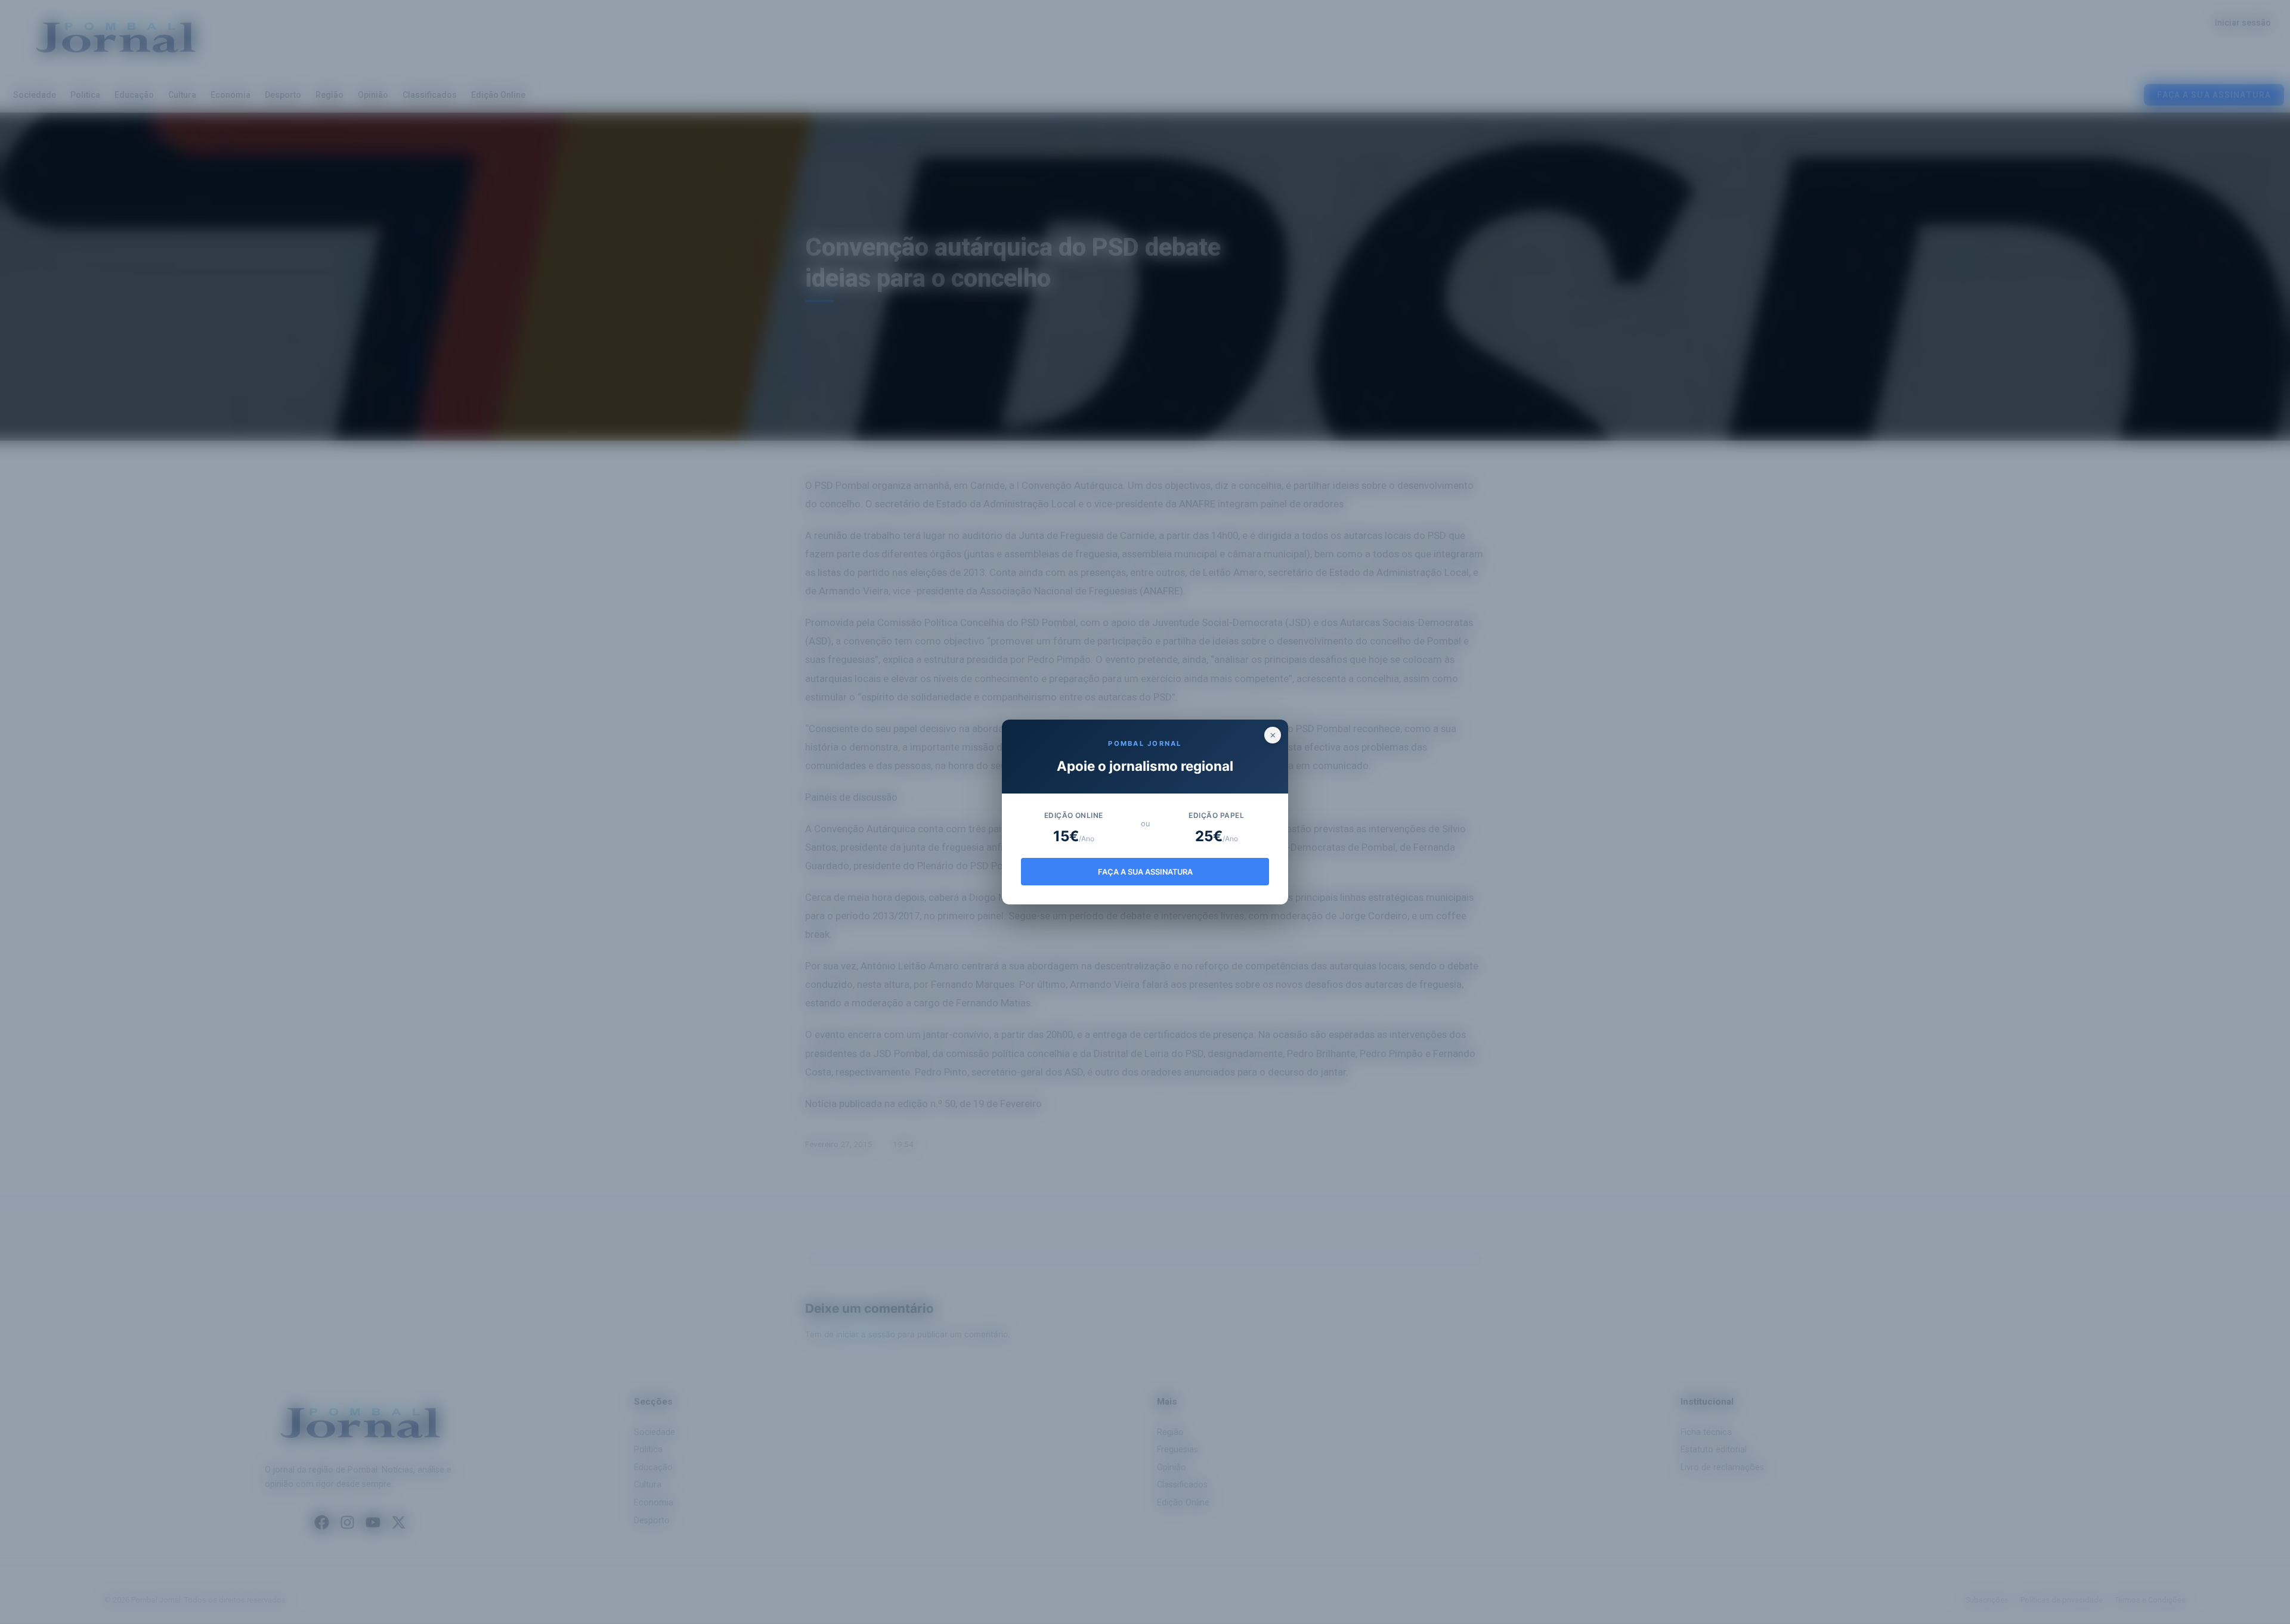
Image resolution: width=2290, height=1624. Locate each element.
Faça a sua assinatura (1145, 872)
